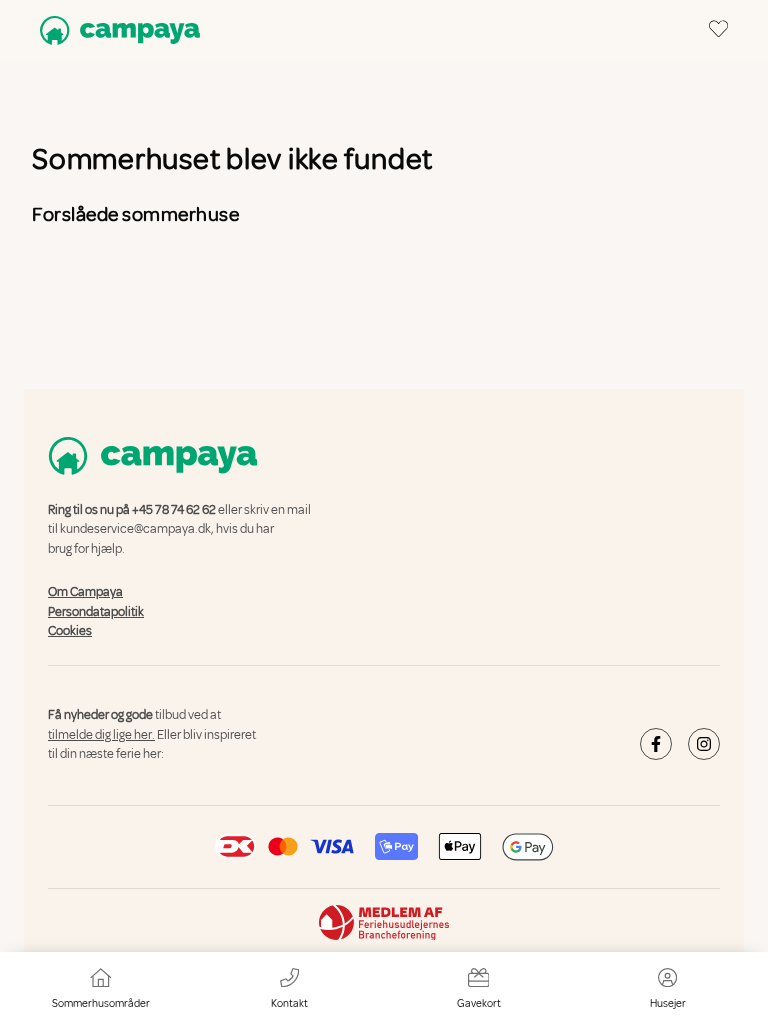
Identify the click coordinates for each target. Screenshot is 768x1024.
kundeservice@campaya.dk (135, 530)
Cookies (70, 631)
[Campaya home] (116, 30)
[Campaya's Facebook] (656, 744)
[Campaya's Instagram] (704, 744)
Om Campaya (85, 592)
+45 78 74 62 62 (174, 510)
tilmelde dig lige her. (101, 735)
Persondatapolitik (96, 612)
